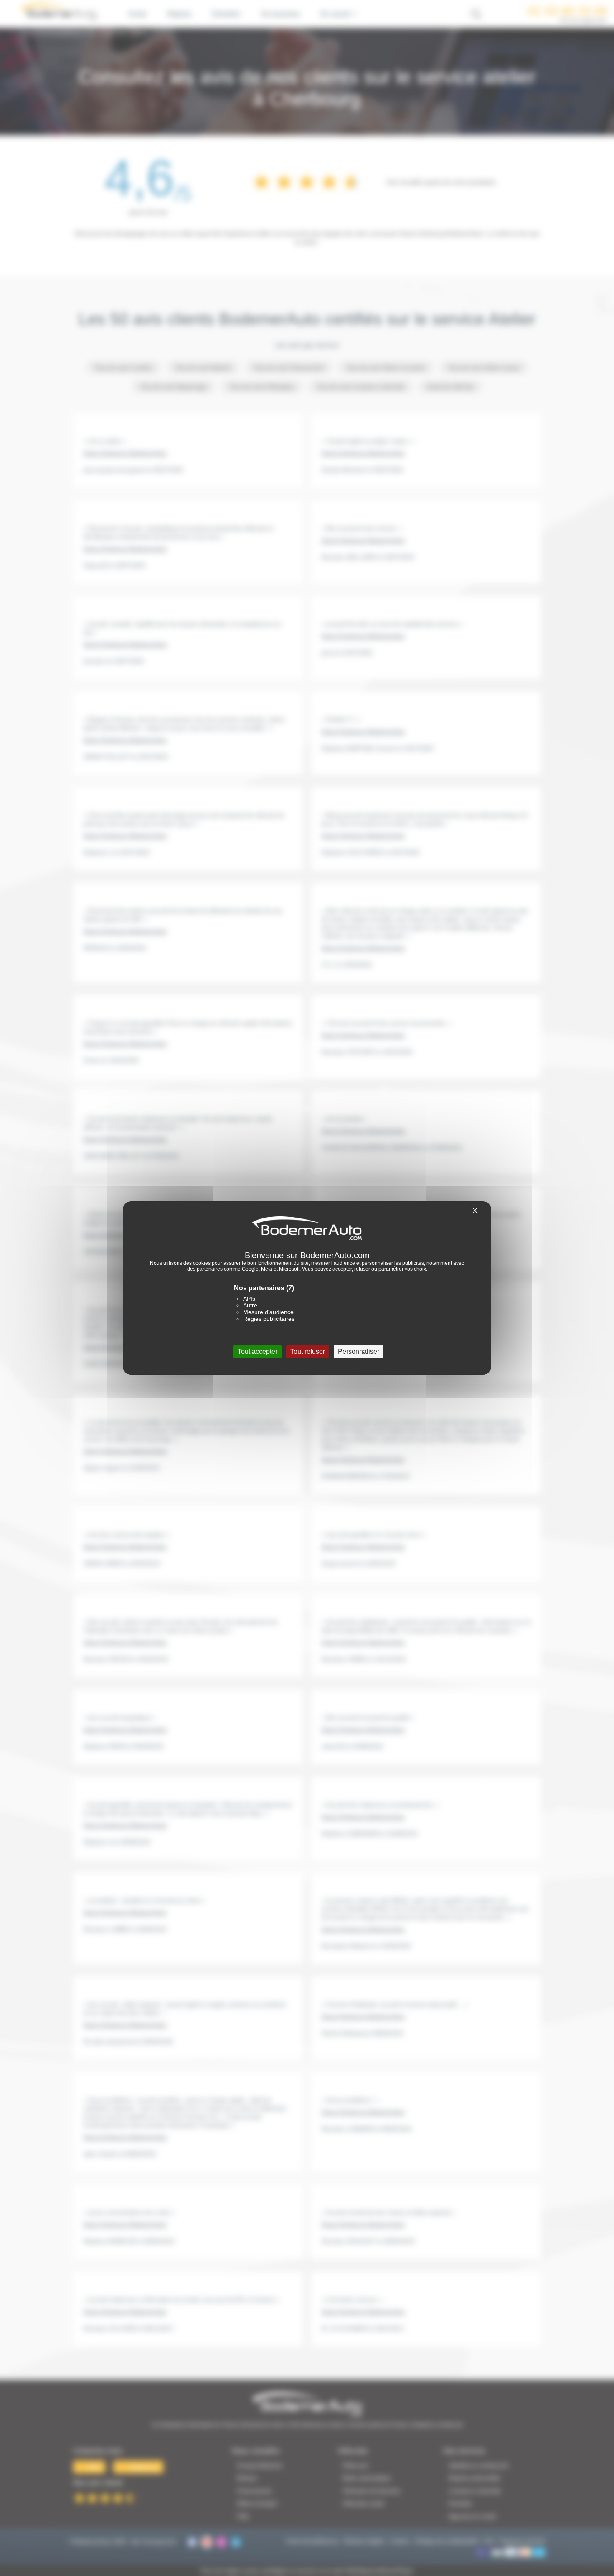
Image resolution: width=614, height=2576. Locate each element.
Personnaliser (359, 1351)
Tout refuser (308, 1351)
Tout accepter (258, 1351)
